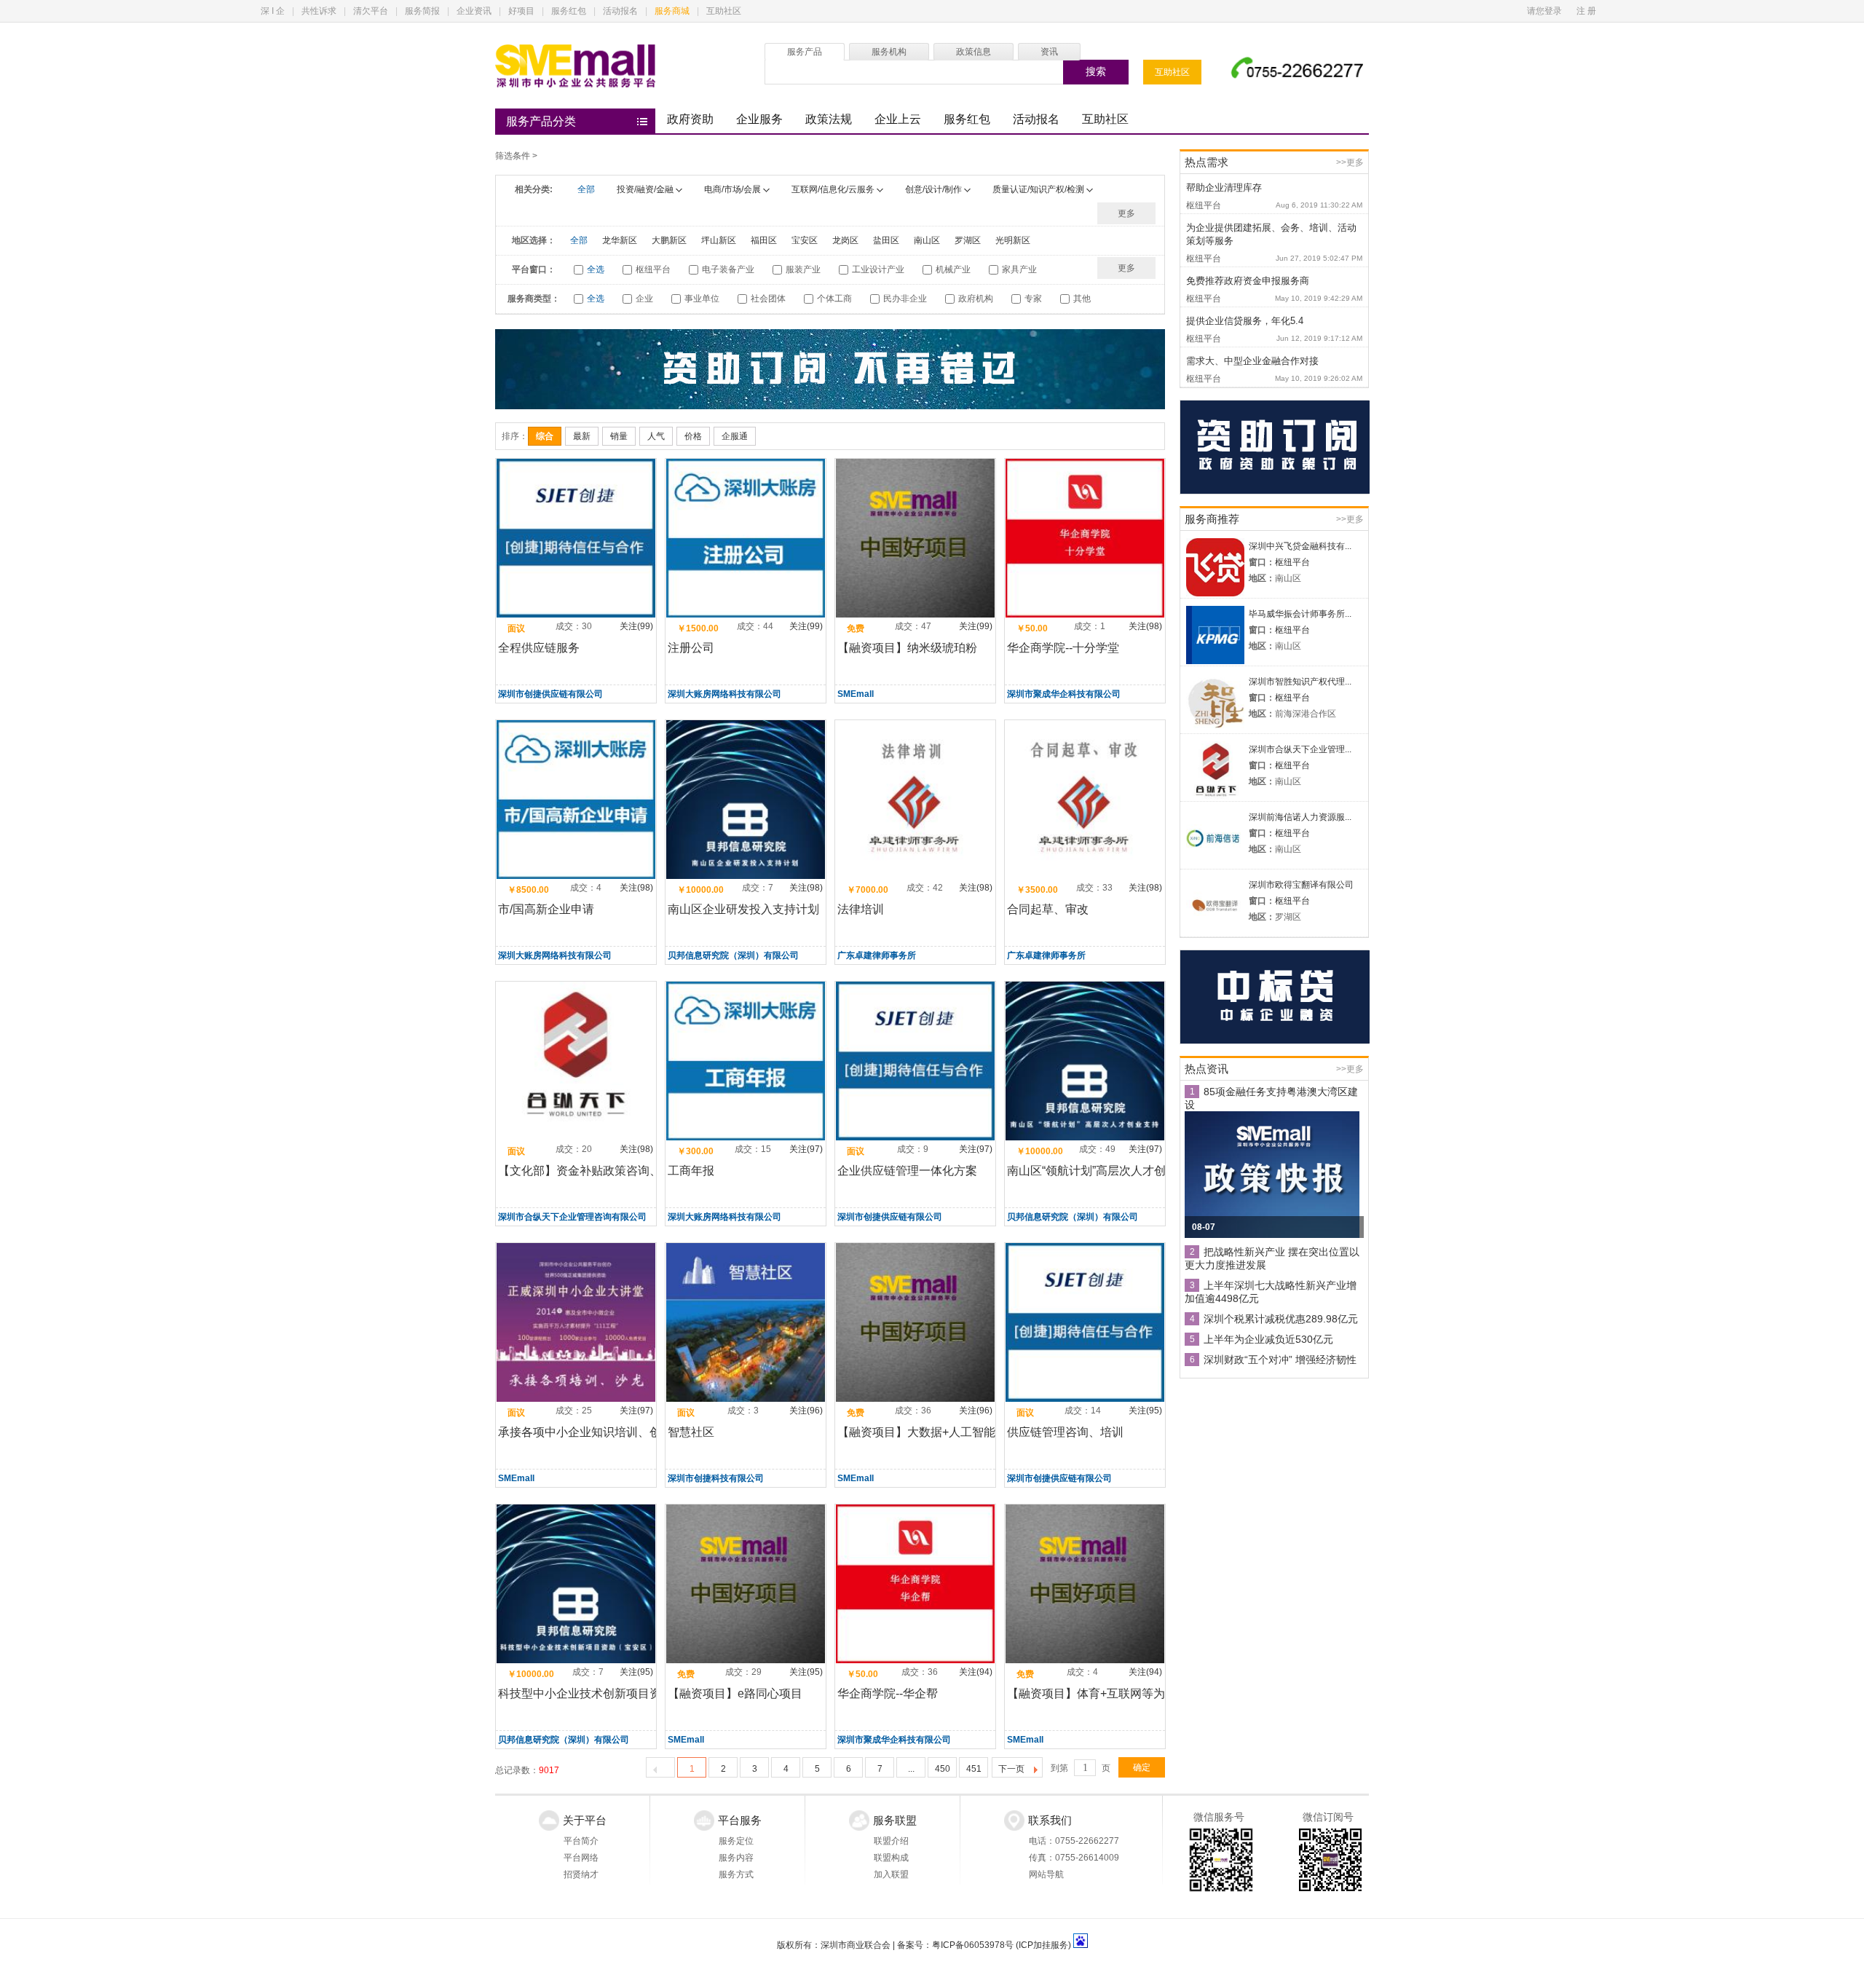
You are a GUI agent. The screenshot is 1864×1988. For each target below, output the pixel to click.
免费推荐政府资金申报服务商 (1248, 281)
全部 (586, 189)
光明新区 (1013, 240)
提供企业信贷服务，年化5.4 (1245, 321)
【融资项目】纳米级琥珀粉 (907, 648)
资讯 (1049, 52)
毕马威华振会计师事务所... (1300, 614)
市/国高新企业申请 (546, 909)
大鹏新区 (669, 240)
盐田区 (886, 240)
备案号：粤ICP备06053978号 (955, 1945)
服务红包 (569, 11)
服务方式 (736, 1874)
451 (974, 1769)
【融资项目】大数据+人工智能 (916, 1432)
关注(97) (806, 1149)
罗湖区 (968, 240)
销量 (619, 436)
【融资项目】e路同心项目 (735, 1693)
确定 (1142, 1767)
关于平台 (585, 1820)
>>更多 (1350, 162)
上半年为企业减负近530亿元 (1268, 1339)
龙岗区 (845, 240)
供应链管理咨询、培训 (1065, 1432)
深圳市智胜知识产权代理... (1300, 682)
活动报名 (620, 11)
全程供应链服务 (539, 648)
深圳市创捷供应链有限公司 (550, 694)
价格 (693, 436)
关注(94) (976, 1672)
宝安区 (805, 240)
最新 (582, 436)
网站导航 (1046, 1874)
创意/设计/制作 (933, 189)
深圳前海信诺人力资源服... (1300, 817)
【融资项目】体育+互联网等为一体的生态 (1115, 1693)
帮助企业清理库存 (1224, 188)
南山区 (927, 240)
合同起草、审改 (1048, 909)
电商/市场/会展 (732, 189)
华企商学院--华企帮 (888, 1693)
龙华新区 (620, 240)
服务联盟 (895, 1820)
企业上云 (898, 119)
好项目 (521, 11)
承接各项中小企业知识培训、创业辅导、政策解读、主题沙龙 (655, 1432)
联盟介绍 (891, 1841)
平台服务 (740, 1820)
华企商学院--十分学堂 (1063, 648)
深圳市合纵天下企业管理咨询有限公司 (572, 1217)
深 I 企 (273, 11)
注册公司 (691, 648)
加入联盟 (891, 1874)
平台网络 (581, 1858)
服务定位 (736, 1841)
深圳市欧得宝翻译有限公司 (1301, 885)
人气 (656, 436)
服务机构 (889, 52)
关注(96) (806, 1411)
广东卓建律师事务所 (877, 955)
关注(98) (1145, 626)
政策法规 (829, 119)
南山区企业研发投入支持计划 (743, 909)
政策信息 (974, 52)
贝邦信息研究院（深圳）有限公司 (733, 955)
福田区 (764, 240)
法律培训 (861, 909)
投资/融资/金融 (645, 189)
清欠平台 (371, 11)
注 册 (1586, 11)
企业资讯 (474, 11)
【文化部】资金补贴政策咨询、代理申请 (603, 1171)
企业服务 (759, 119)
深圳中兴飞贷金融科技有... (1300, 546)
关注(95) (1145, 1411)
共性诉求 (319, 11)
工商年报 (691, 1171)
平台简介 (581, 1841)
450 (943, 1769)
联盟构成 (891, 1858)
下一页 (1011, 1769)
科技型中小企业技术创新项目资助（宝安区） (615, 1693)
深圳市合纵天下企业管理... (1300, 749)
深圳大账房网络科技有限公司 (724, 694)
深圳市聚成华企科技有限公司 (1064, 694)
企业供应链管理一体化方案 (907, 1171)
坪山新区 (719, 240)
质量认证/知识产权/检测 (1038, 189)
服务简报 (422, 11)
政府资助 (690, 119)
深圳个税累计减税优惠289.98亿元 (1281, 1319)
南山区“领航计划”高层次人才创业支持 (1104, 1171)
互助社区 (724, 11)
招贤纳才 (581, 1874)
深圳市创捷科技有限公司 (716, 1478)
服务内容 (736, 1858)
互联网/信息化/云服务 (833, 189)
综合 (545, 436)
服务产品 (805, 52)
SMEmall (856, 694)
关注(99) (636, 626)
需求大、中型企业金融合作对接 (1252, 361)
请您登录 (1544, 11)
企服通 (735, 436)
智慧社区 (691, 1432)
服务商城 (672, 11)
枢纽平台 (1292, 562)
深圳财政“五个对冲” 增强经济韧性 (1280, 1360)
